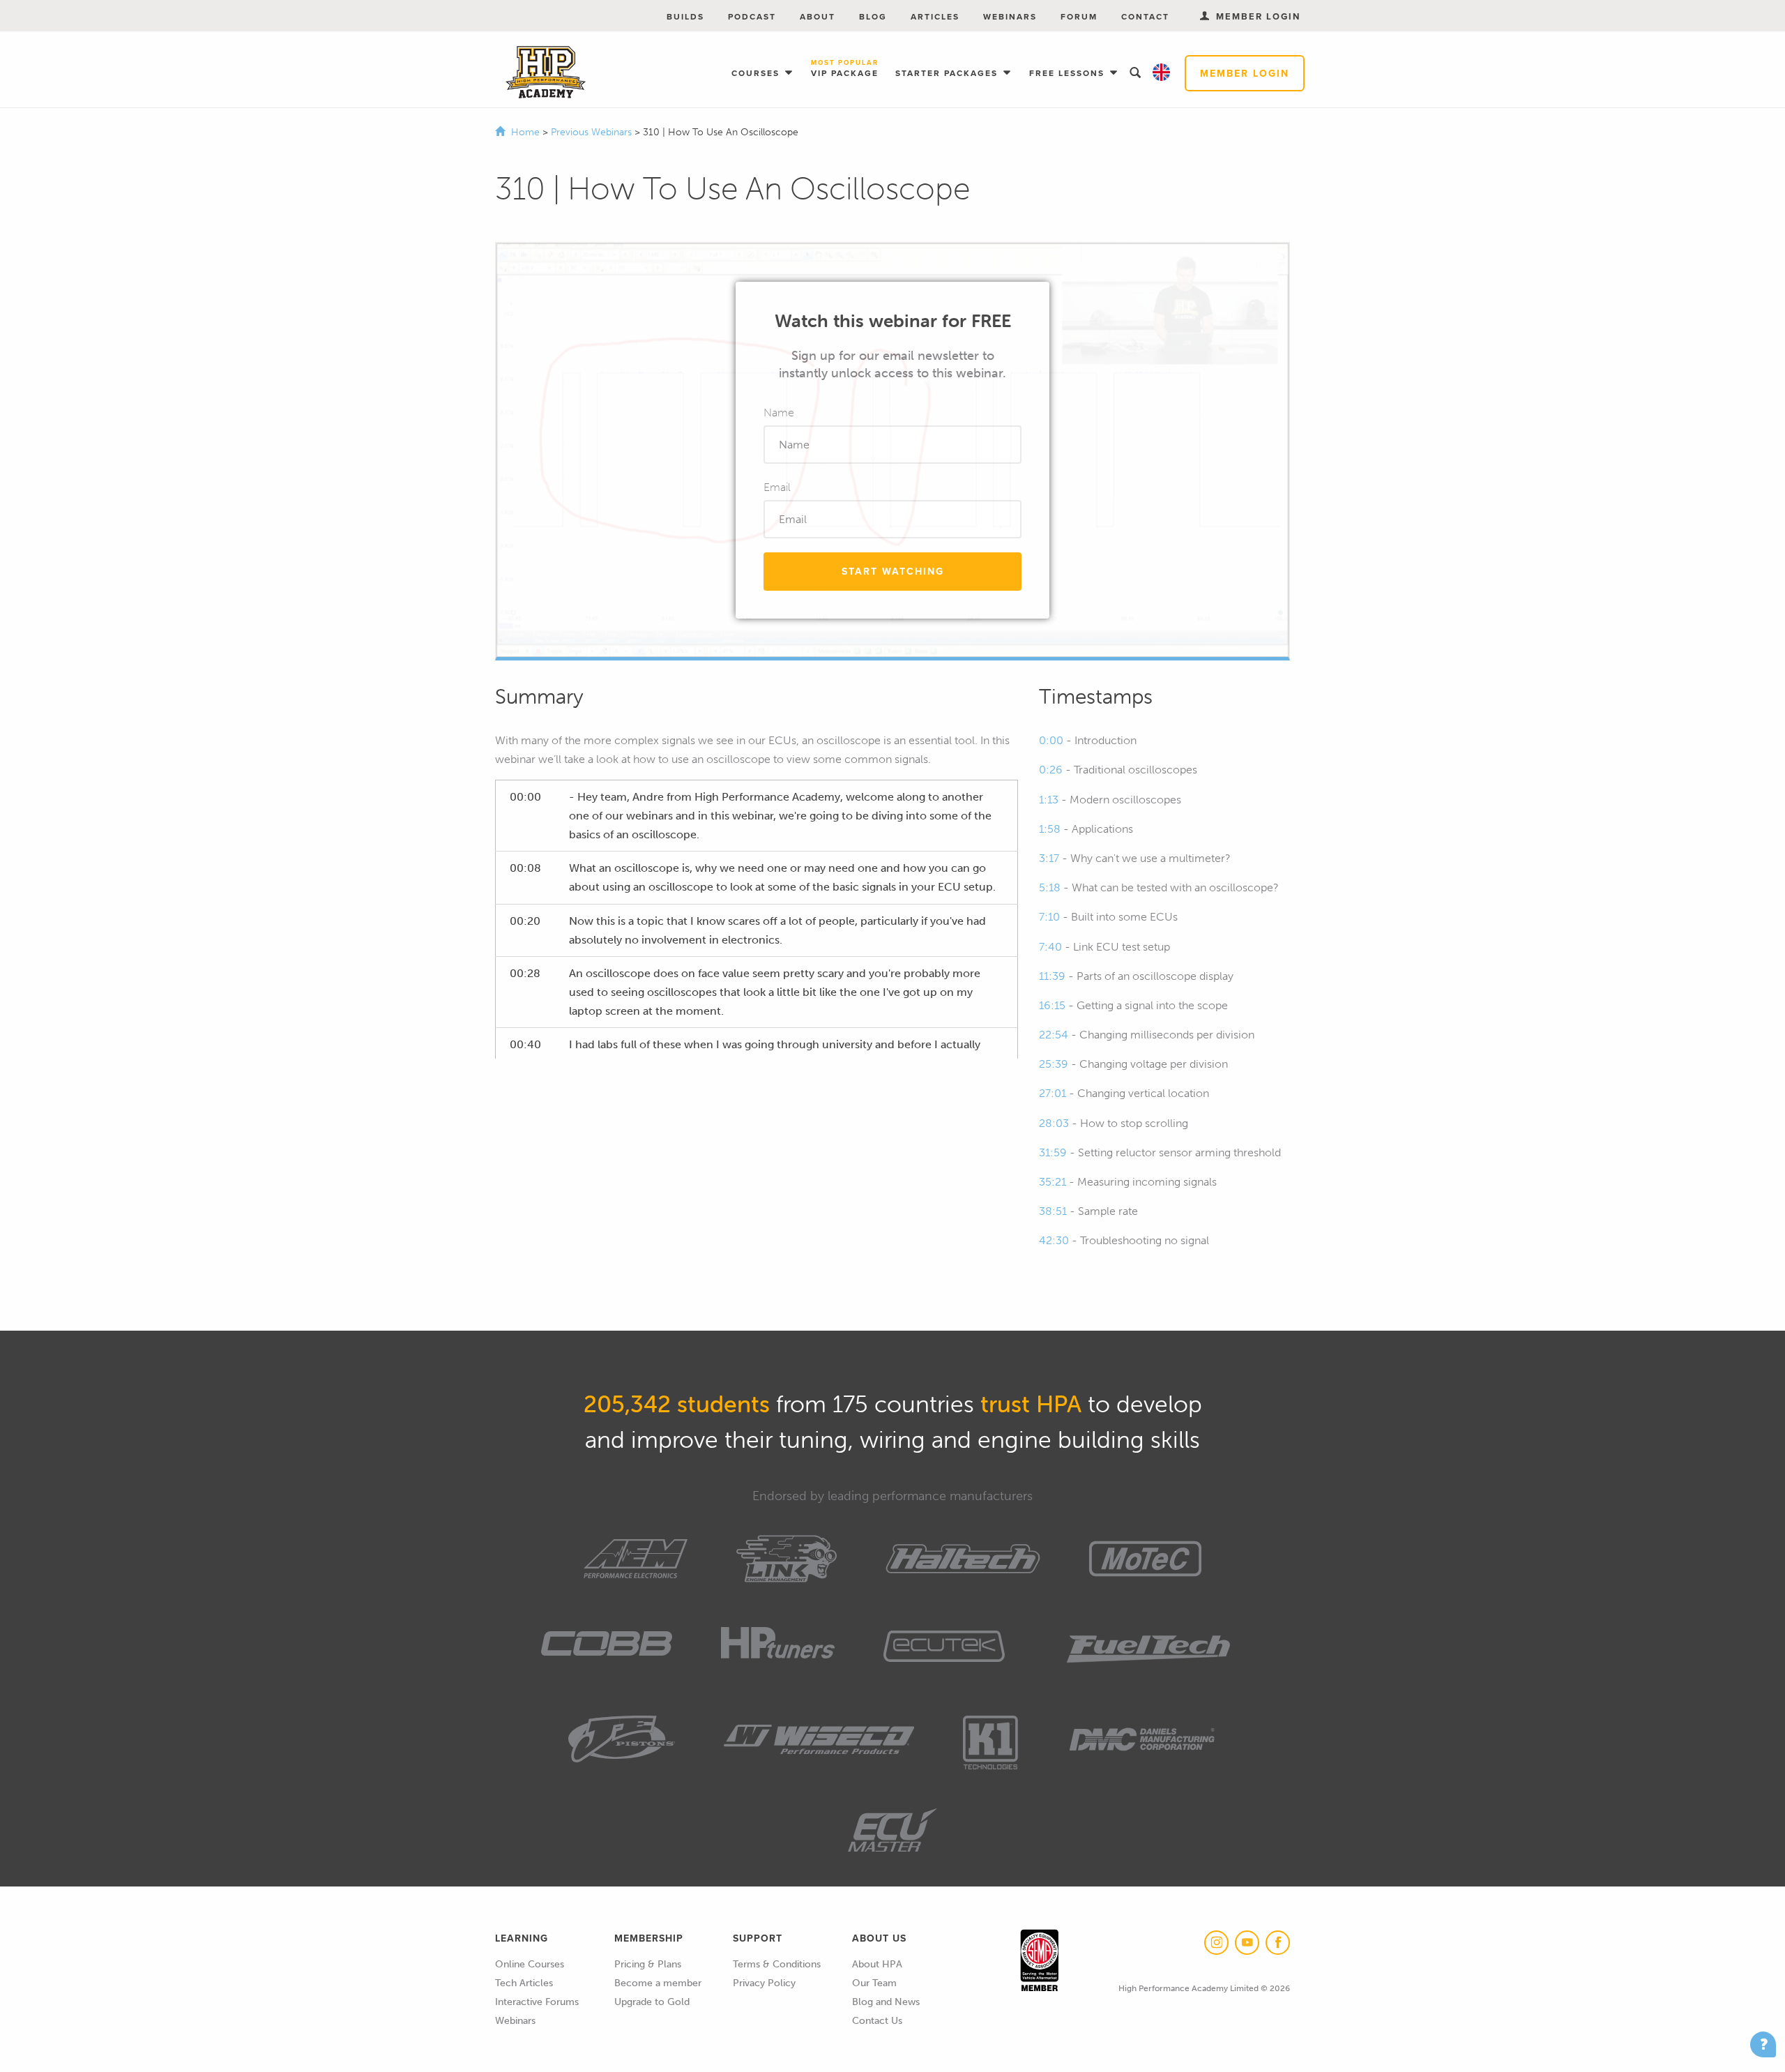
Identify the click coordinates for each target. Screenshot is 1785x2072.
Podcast (752, 16)
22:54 (1054, 1035)
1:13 (1049, 800)
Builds (685, 16)
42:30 (1054, 1240)
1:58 (1050, 829)
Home (525, 132)
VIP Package (845, 69)
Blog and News (886, 2002)
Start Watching (893, 571)
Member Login (1245, 73)
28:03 (1054, 1123)
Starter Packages (948, 73)
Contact (1145, 16)
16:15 (1052, 1005)
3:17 (1049, 858)
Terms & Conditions (777, 1964)
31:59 (1053, 1152)
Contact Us (877, 2021)
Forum (1079, 16)
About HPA (877, 1964)
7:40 (1050, 947)
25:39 (1054, 1064)
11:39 (1052, 976)
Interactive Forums (537, 2002)
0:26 (1051, 770)
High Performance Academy (546, 73)
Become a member (658, 1983)
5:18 (1050, 887)
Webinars (1010, 16)
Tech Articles (524, 1983)
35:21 (1053, 1182)
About (818, 16)
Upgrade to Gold (652, 2002)
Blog (873, 16)
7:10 (1049, 917)
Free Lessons (1069, 73)
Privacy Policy (764, 1983)
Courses (757, 73)
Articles (935, 16)
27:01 (1053, 1093)
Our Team (874, 1983)
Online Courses (530, 1964)
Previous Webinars (593, 132)
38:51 (1053, 1211)
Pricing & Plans (648, 1964)
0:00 (1051, 740)
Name (779, 413)
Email (777, 487)
